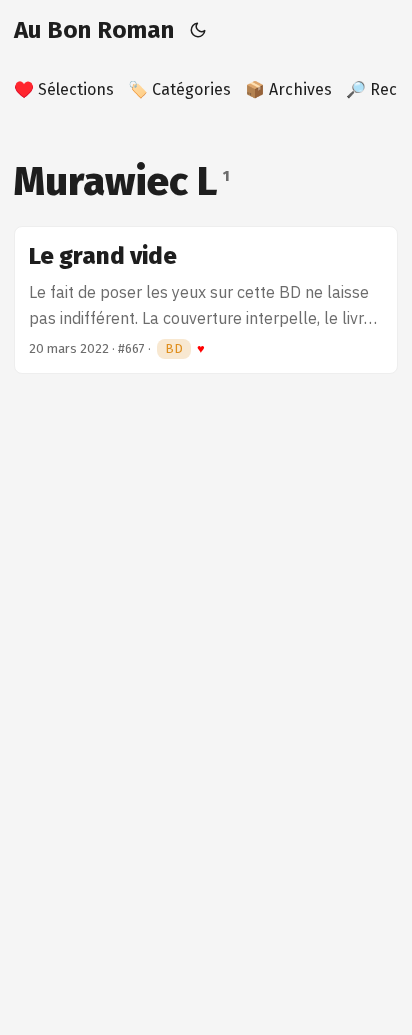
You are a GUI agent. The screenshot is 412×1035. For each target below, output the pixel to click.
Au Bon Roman (94, 30)
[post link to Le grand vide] (206, 300)
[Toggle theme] (198, 30)
